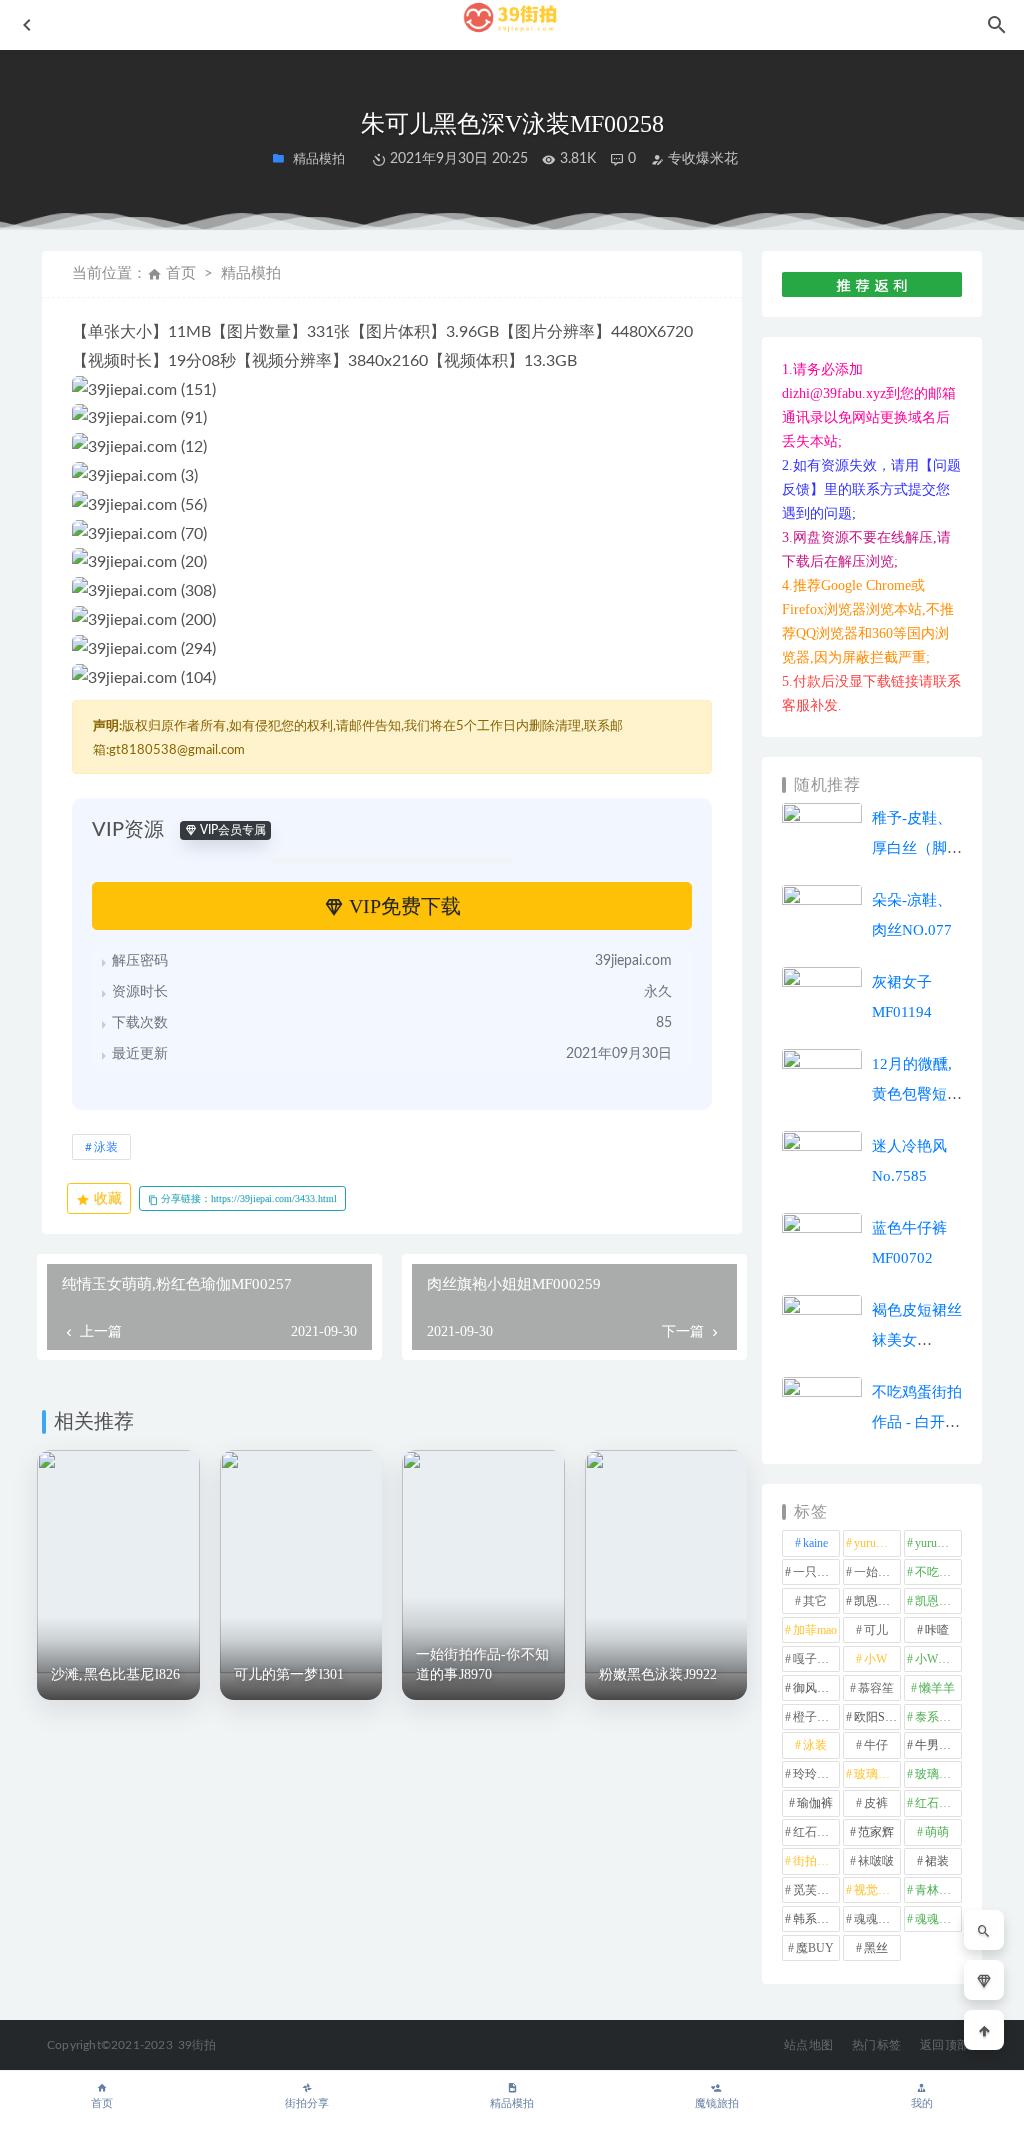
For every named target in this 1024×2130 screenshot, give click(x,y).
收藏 (106, 1198)
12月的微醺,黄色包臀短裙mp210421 (917, 1094)
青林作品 (938, 1890)
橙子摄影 (816, 1717)
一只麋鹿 (816, 1572)
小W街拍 (938, 1659)
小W (875, 1659)
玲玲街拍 (816, 1774)
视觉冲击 (877, 1890)
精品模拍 (512, 2103)
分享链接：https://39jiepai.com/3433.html (247, 1198)
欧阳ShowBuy (877, 1717)
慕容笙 (876, 1688)
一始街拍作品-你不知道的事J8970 (482, 1664)
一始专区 (877, 1572)
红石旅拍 (816, 1832)
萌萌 (937, 1832)
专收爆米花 (701, 159)
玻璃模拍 (877, 1774)
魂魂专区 (877, 1919)
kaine (815, 1543)
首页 (181, 273)
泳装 (106, 1147)
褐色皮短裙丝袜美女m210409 (917, 1340)
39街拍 (197, 2045)
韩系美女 (816, 1919)
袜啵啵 (876, 1861)
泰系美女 (938, 1717)
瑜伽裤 (815, 1803)
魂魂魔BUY (938, 1919)
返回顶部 (944, 2045)
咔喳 (937, 1630)
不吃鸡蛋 (938, 1572)
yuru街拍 (938, 1543)
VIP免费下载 (402, 906)
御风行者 (816, 1688)
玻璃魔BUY (938, 1774)
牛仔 (876, 1745)
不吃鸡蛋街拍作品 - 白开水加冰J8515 (917, 1422)
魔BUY (815, 1948)
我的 (922, 2103)
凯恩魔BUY (938, 1601)
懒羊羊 (937, 1688)
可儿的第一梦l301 (289, 1674)
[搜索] (984, 1930)
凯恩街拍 (877, 1601)
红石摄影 (938, 1803)
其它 (815, 1601)
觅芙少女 (816, 1890)
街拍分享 (307, 2103)
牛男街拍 (938, 1745)
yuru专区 (877, 1543)
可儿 (876, 1630)
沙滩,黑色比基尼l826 (115, 1674)
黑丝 (876, 1948)
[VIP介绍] (984, 1980)
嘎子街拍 (816, 1659)
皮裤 (876, 1803)
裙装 (937, 1861)
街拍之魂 (816, 1861)
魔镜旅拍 (717, 2103)
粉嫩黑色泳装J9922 (658, 1674)
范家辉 (876, 1832)
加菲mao (815, 1630)
